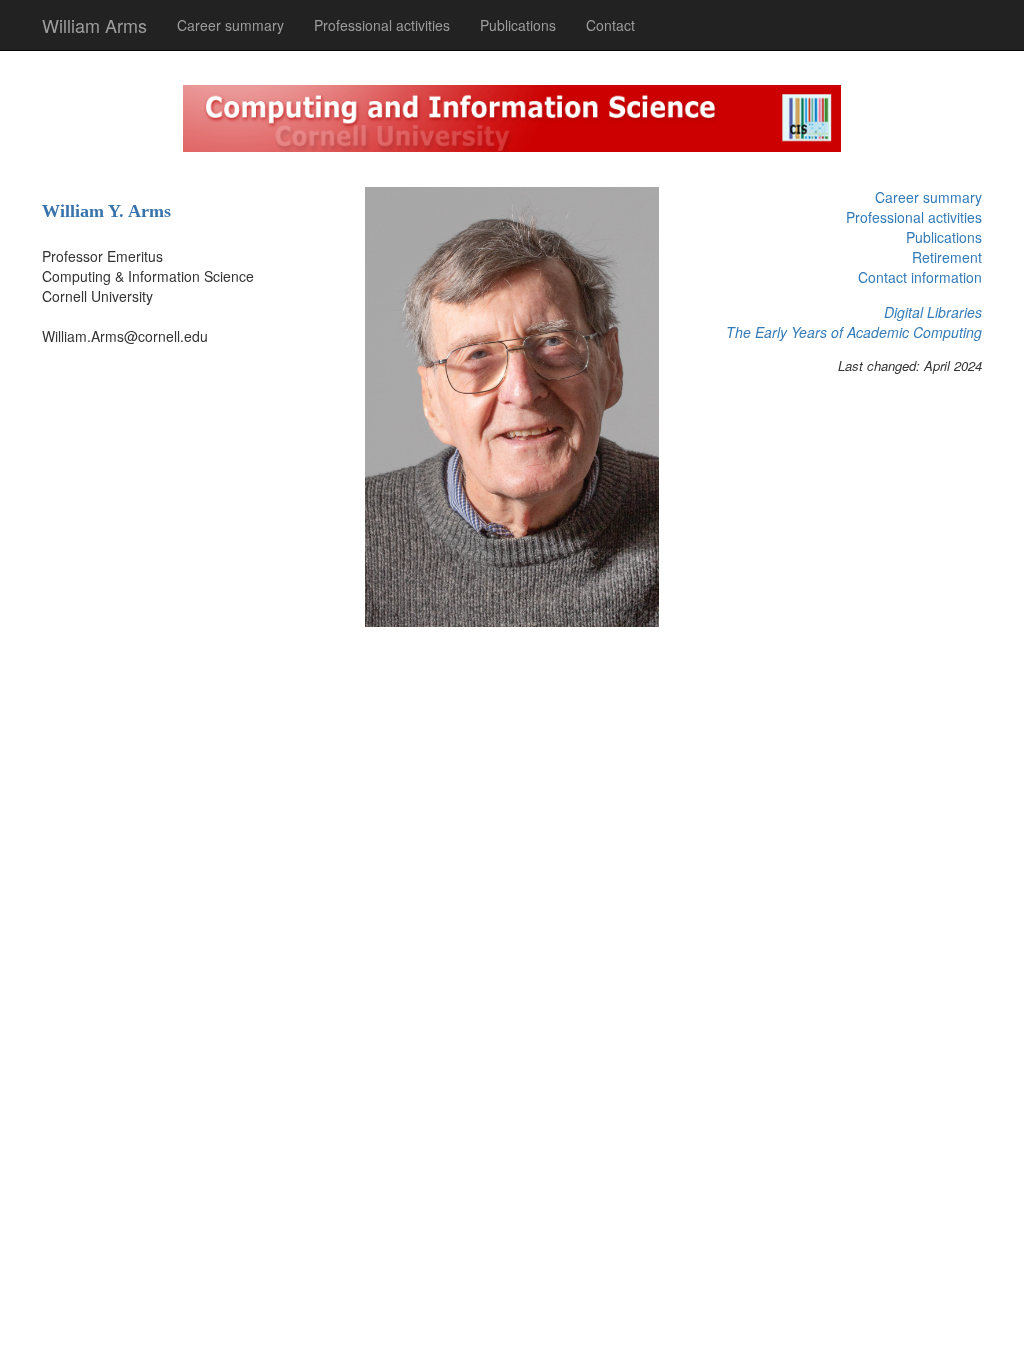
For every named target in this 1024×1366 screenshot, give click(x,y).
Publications (518, 25)
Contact (610, 25)
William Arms (94, 25)
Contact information (920, 277)
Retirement (947, 257)
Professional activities (382, 25)
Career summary (230, 25)
